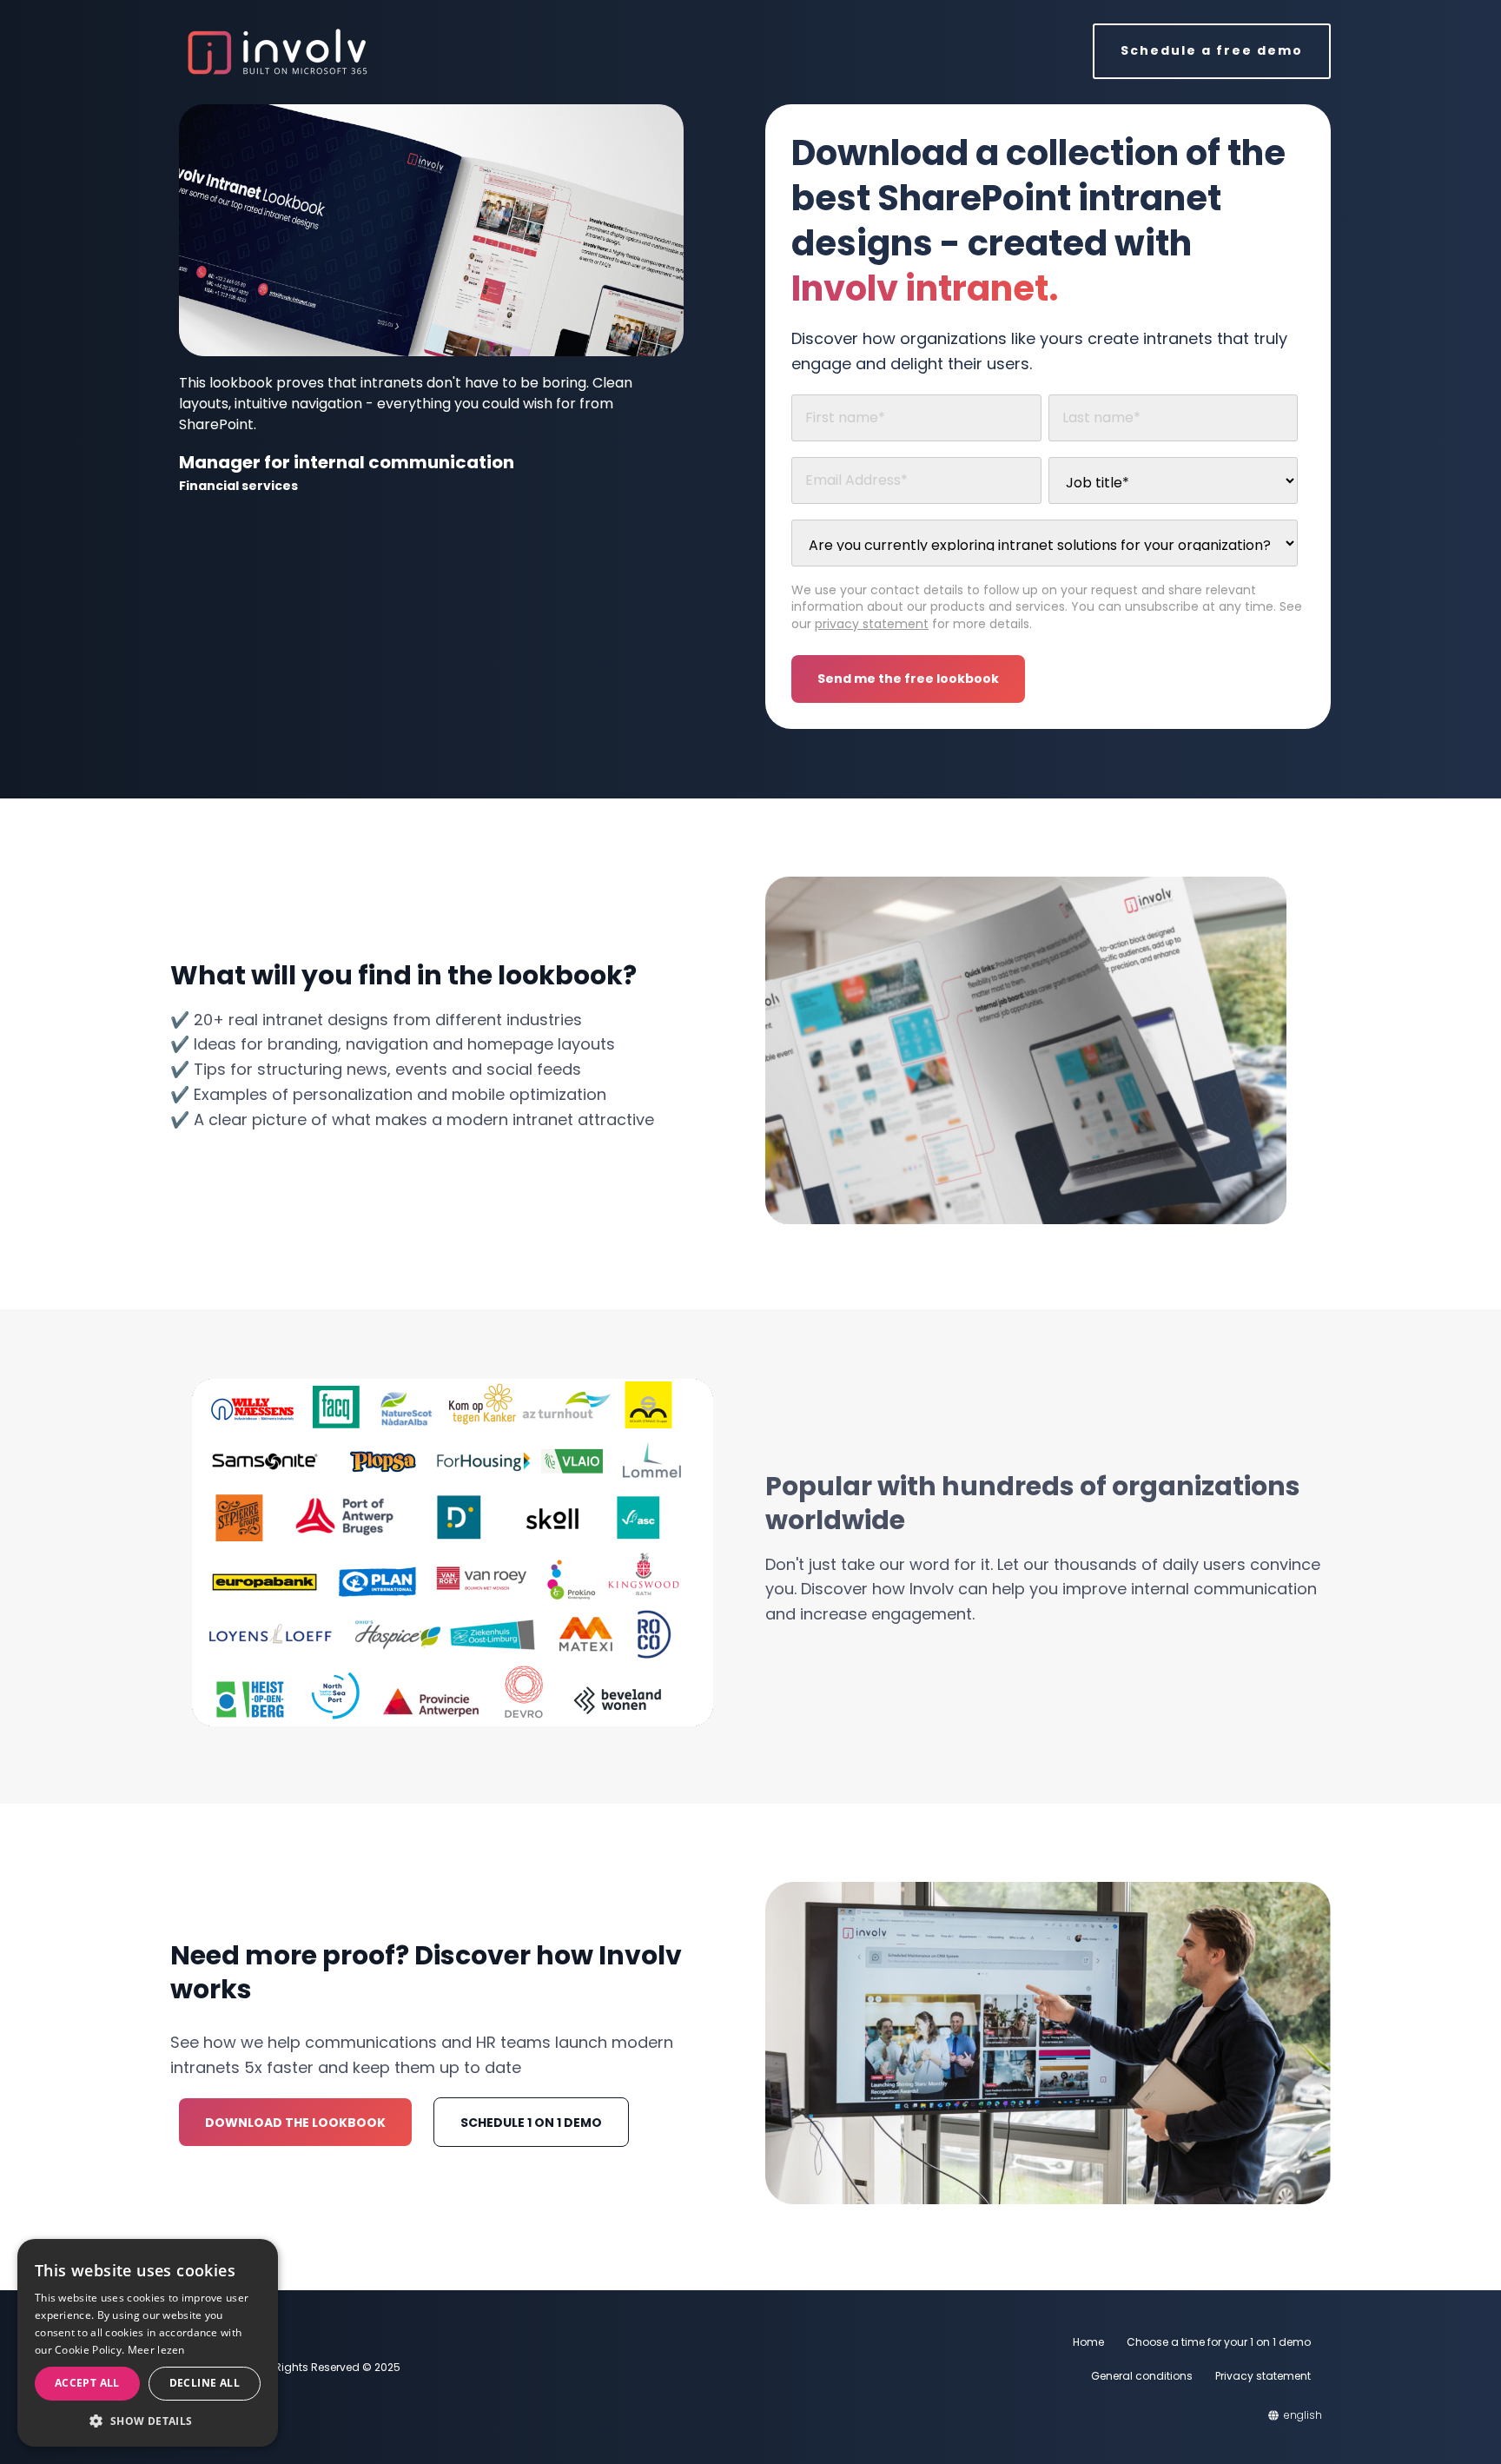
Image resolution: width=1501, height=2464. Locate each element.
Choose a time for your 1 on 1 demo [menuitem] (1219, 2342)
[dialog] (148, 2343)
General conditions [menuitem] (1142, 2376)
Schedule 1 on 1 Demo (531, 2123)
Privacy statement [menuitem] (1263, 2376)
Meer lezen (156, 2350)
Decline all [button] (205, 2383)
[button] (148, 2421)
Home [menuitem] (1088, 2342)
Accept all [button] (87, 2383)
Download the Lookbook (295, 2123)
